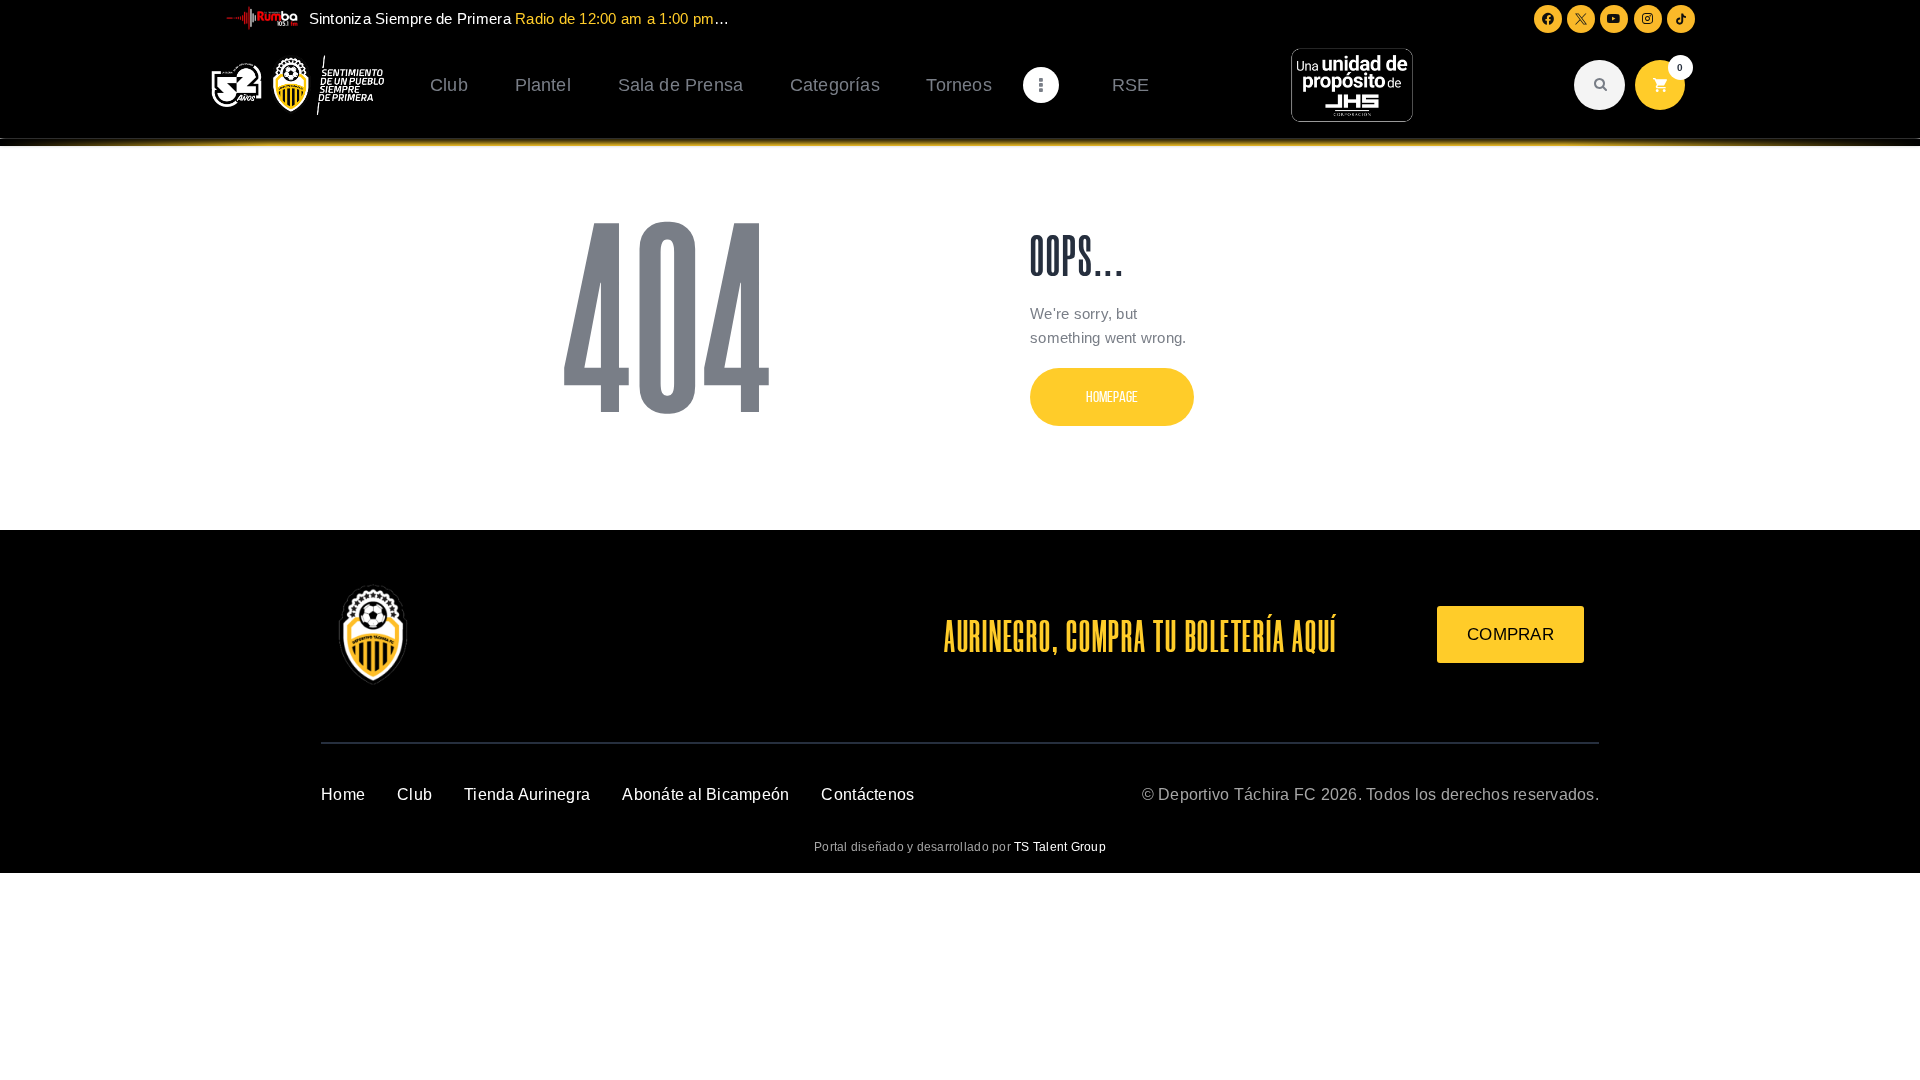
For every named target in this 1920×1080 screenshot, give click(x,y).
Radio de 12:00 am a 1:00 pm (614, 18)
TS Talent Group (1060, 847)
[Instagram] (1648, 19)
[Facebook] (1548, 19)
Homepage (1112, 396)
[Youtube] (1614, 19)
